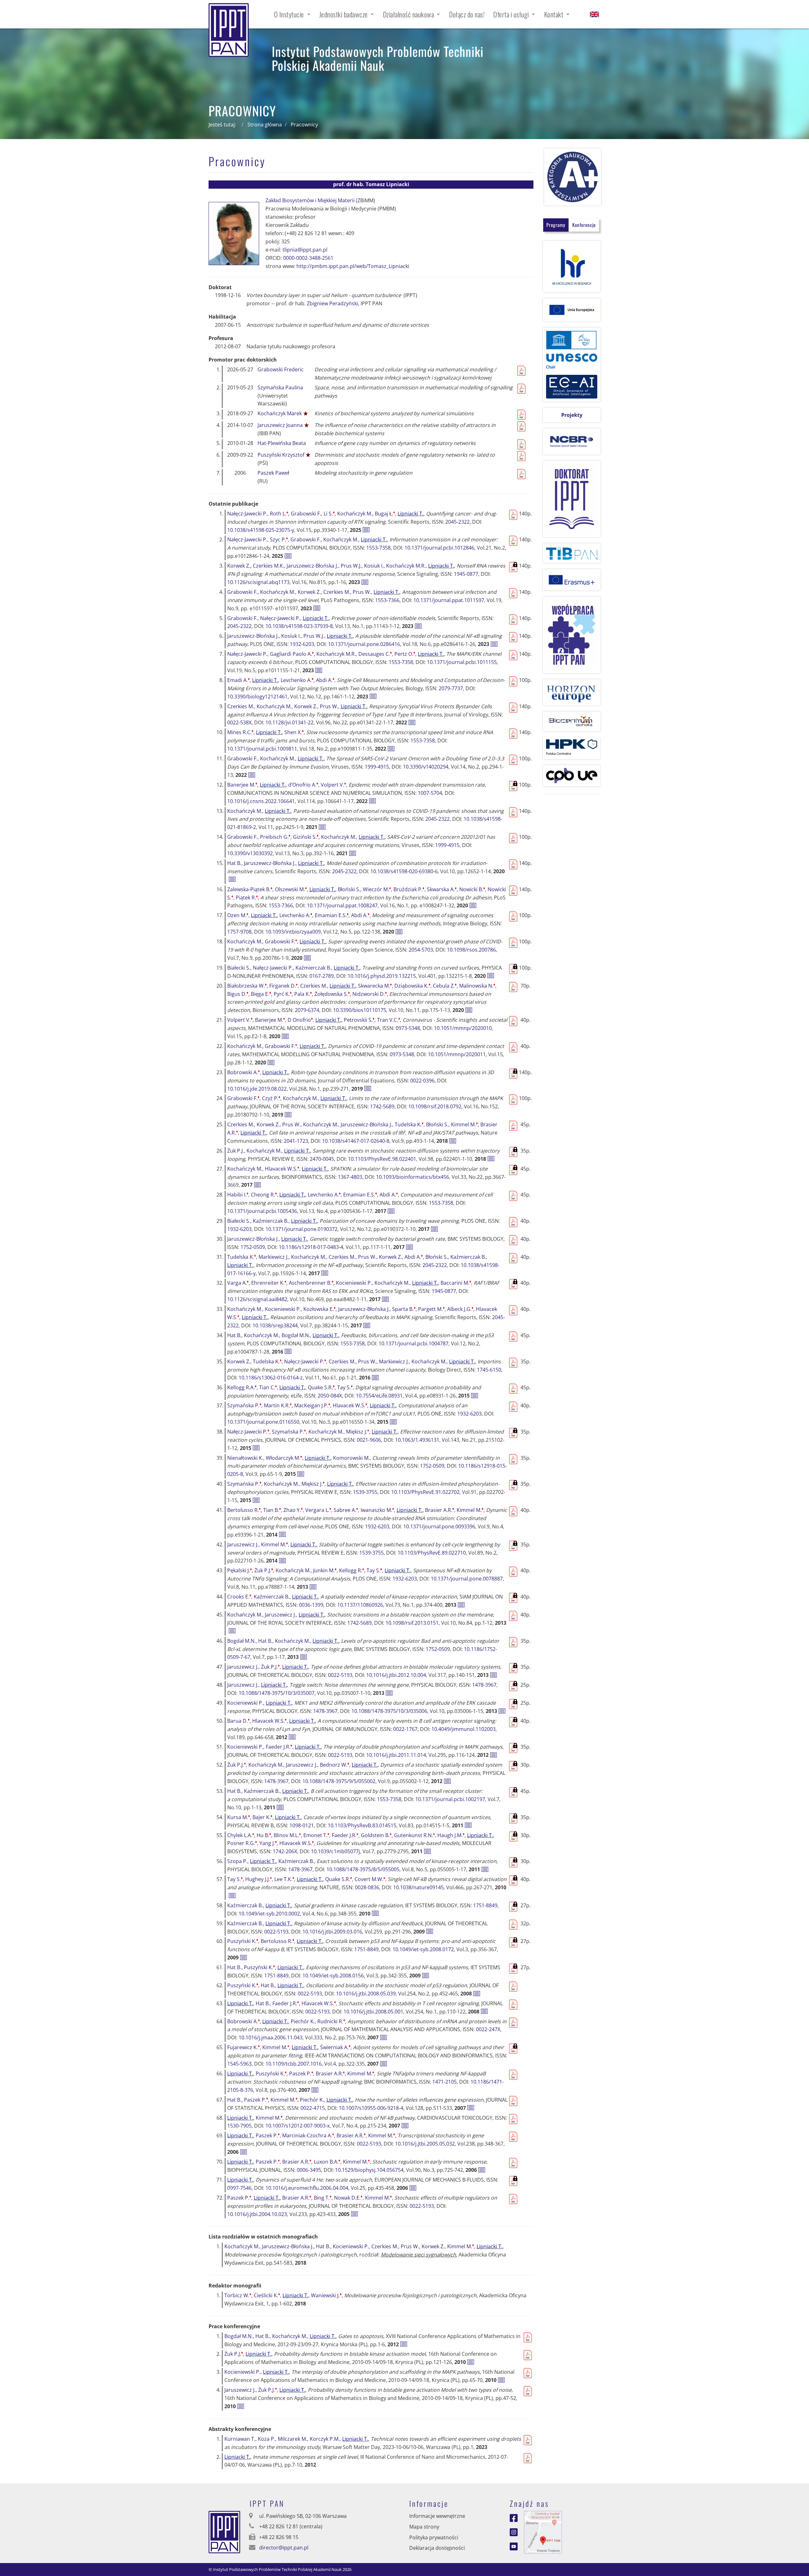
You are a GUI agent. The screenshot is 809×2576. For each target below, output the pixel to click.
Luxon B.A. (327, 2162)
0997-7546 (239, 2188)
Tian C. (268, 1387)
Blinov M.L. (287, 1835)
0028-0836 (367, 1887)
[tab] (556, 225)
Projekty (572, 415)
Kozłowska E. (319, 1309)
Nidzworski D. (370, 994)
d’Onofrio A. (303, 785)
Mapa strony (424, 2527)
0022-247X (488, 2029)
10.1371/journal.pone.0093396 (439, 1526)
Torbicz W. (238, 2295)
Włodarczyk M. (284, 1458)
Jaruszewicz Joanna (280, 425)
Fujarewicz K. (243, 2047)
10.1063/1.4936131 (417, 1440)
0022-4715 (313, 2108)
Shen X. (294, 732)
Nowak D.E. (348, 2198)
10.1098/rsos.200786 (471, 950)
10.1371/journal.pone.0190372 (301, 1229)
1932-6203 (302, 644)
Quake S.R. (321, 1387)
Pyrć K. (283, 994)
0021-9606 (369, 1440)
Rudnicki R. (331, 2021)
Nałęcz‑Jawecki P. (280, 618)
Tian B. (272, 1510)
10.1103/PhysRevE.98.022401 (382, 1159)
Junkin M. (325, 1570)
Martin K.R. (278, 1405)
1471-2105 (444, 2082)
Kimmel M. (464, 1124)
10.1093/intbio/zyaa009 (293, 932)
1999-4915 (377, 767)
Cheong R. (264, 1195)
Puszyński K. (243, 1941)
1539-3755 (365, 1492)
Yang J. (268, 1843)
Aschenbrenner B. (311, 1283)
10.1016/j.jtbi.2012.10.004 (396, 1675)
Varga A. (238, 1283)
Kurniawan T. (240, 2439)
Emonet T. (316, 1835)
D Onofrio (300, 1020)
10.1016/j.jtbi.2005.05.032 (425, 2144)
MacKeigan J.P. (312, 1405)
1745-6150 (489, 1370)
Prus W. (362, 592)
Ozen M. (238, 915)
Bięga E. (261, 994)
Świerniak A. (335, 2047)
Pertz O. (405, 654)
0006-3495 (309, 2170)
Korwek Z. (239, 566)
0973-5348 (408, 1028)
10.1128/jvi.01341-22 (289, 722)
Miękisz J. (358, 1432)
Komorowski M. (351, 1458)
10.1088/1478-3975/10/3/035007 (277, 1693)
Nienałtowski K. (245, 1458)
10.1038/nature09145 (418, 1887)
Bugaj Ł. (385, 514)
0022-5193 (340, 1675)
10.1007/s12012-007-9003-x (298, 2126)
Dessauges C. (375, 654)
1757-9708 (239, 932)
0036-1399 (311, 1605)
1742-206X (285, 1851)
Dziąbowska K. (412, 986)
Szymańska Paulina (280, 387)
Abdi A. (325, 680)
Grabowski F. (306, 514)
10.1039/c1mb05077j (335, 1851)
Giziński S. (306, 837)
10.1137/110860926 (360, 1605)
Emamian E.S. (332, 915)
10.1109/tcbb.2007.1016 (294, 2064)
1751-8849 (485, 1905)
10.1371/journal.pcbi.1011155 (462, 662)
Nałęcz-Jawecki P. (247, 514)
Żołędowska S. (332, 994)
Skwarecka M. (375, 986)
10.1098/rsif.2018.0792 (435, 1106)
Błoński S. (349, 889)
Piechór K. (303, 2021)
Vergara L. (318, 1510)
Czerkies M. (337, 592)
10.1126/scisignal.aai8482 (257, 1299)
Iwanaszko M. (377, 1510)
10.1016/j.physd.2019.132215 (382, 976)
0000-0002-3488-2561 (308, 258)
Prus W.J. (351, 566)
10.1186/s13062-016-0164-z (271, 1378)
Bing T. (323, 2198)
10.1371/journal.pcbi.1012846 (439, 548)
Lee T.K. (284, 1879)
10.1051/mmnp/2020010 (463, 1028)
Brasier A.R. (440, 1510)
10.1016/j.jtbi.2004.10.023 (257, 2214)
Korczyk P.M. (325, 2439)
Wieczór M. (377, 889)
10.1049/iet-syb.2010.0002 (269, 1914)
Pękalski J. (240, 1570)
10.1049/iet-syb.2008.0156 (333, 1976)
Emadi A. (238, 680)
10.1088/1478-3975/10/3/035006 (389, 1711)
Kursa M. (239, 1817)
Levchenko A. (297, 680)
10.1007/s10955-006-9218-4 (371, 2108)
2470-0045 (322, 1159)
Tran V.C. (389, 1020)
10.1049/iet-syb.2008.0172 (423, 1949)
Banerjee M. (242, 785)
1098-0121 (302, 1825)
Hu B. (264, 1835)
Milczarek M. (292, 2439)
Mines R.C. (240, 732)
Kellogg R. (352, 1570)
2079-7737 (451, 688)
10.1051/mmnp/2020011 (457, 1054)
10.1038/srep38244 (275, 1325)
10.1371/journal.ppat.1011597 (449, 600)
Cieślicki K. (267, 2295)
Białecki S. (239, 968)
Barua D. (238, 1721)
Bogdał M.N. (296, 1335)
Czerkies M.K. (268, 566)
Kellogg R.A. (242, 1387)
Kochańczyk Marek (280, 413)
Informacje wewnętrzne (437, 2516)
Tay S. (345, 1387)
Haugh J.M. (451, 1835)
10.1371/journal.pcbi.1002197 (450, 1799)
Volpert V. (333, 785)
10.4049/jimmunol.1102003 (463, 1729)
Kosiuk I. (374, 566)
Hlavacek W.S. (282, 1169)
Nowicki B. (472, 889)
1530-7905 (239, 2126)
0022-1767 (405, 1729)
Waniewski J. (326, 2295)
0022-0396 (422, 1081)
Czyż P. (271, 1098)
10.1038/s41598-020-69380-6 (404, 871)
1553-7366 (387, 600)
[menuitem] (292, 14)
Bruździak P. (409, 889)
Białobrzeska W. (247, 986)
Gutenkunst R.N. (414, 1835)
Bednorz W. (335, 1765)
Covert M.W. (370, 1879)
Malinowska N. (477, 986)
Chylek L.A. (241, 1835)
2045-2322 (457, 522)
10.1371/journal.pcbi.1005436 (262, 1211)
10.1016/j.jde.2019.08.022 (257, 1089)
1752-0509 (253, 1247)
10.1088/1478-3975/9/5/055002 (339, 1781)
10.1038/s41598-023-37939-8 (299, 626)
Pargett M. (431, 1309)
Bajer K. (262, 1817)
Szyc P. (279, 539)
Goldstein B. (376, 1835)
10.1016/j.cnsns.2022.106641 (261, 801)
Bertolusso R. (244, 1510)
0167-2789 (322, 976)
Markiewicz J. (274, 1257)
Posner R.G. (242, 1843)
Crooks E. (239, 1597)
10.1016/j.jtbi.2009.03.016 (332, 1932)
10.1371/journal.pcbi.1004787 (414, 1343)
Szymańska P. (244, 1405)
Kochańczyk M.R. (406, 566)
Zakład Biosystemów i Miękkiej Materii (310, 200)
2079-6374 (307, 1010)
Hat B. (234, 863)
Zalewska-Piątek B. (250, 889)
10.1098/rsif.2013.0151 (412, 1623)
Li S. (329, 514)
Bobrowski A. (243, 1072)
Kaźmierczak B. (313, 968)
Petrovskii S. (359, 1020)
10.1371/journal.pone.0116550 (263, 1422)
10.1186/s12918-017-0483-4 (311, 1247)
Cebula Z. (445, 986)
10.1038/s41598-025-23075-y (261, 530)
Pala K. (303, 994)
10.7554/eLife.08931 (379, 1396)
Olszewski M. (291, 889)
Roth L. (279, 514)
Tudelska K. (409, 1124)
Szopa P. (237, 1861)
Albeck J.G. (460, 1309)
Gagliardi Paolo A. (292, 654)
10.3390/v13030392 (250, 853)
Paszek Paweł (273, 473)
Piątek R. (247, 898)
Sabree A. (346, 1510)
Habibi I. (238, 1195)
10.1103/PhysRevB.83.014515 (362, 1825)
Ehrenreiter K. (269, 1283)
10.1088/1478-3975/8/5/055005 (363, 1869)
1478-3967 (484, 1685)
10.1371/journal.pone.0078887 (467, 1579)
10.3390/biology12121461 (257, 697)
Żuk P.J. (236, 1151)
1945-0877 (466, 574)
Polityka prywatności (434, 2537)
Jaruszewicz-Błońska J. (312, 566)
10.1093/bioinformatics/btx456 (413, 1177)
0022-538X (239, 722)
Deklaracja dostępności (437, 2548)
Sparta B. (404, 1309)
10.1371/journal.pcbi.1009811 (262, 749)
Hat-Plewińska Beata (282, 443)
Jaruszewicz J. (243, 1544)
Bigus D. (238, 994)
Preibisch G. (275, 837)
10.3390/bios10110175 (360, 1010)
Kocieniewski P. (354, 1283)
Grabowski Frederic (281, 369)
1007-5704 (430, 793)
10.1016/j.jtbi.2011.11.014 (396, 1755)
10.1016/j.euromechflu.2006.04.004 (307, 2188)
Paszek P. (301, 2074)
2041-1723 (296, 1141)
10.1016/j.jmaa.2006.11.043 (271, 2037)
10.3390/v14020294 (426, 767)
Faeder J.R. (279, 1747)
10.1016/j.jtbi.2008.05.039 (366, 1994)
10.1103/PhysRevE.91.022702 (425, 1492)
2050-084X (330, 1396)
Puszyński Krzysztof (281, 455)
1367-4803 (350, 1177)
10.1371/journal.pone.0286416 (364, 644)
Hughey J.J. (259, 1879)
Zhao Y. (293, 1510)
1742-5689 (382, 1106)
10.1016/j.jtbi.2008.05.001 (373, 2012)
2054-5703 (421, 950)
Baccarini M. (456, 1283)
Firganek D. (283, 986)
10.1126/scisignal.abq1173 (258, 582)
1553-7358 (378, 548)
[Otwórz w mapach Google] (543, 2532)
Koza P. (267, 2439)
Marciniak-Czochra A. (308, 2135)
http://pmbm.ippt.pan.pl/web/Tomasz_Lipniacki (353, 266)
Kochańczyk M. (355, 514)
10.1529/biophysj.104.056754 (369, 2170)
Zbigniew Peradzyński (332, 303)
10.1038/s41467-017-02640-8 (356, 1141)
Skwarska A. (442, 889)
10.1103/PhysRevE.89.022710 (432, 1553)
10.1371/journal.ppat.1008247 (342, 905)
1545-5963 (239, 2064)
